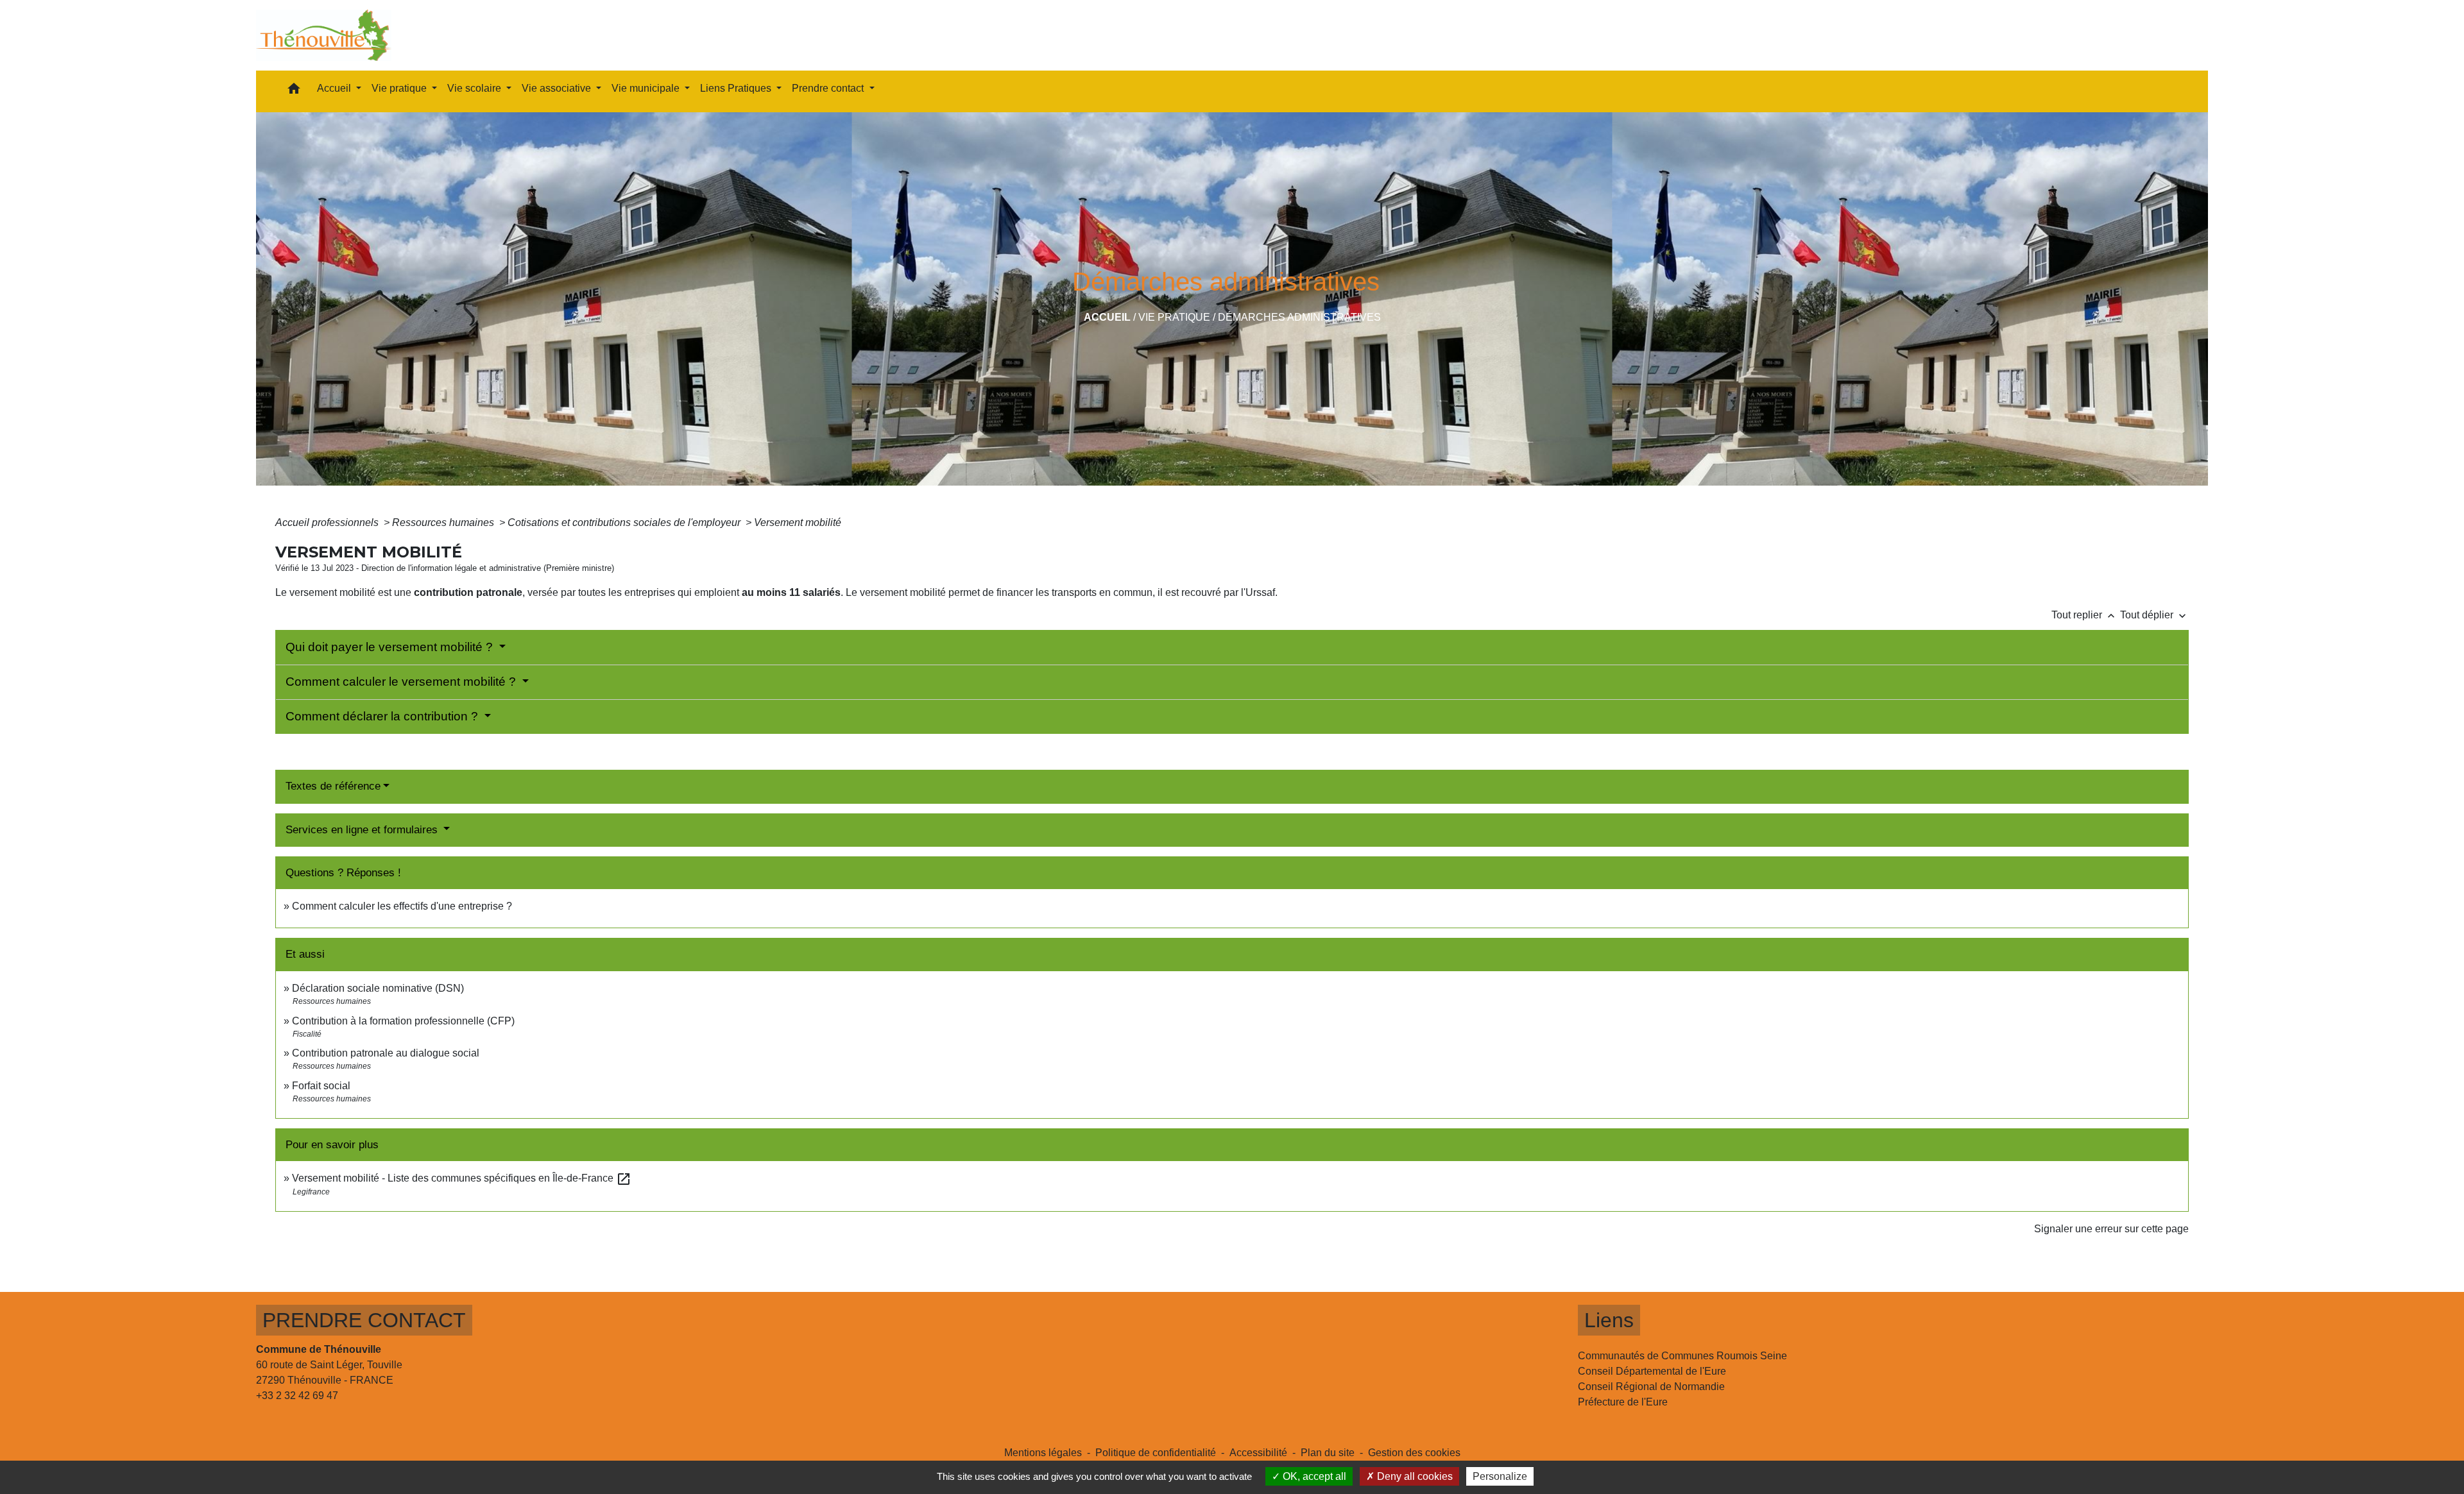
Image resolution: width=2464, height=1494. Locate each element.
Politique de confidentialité (1156, 1453)
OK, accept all (1313, 1476)
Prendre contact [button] (829, 88)
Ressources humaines (444, 522)
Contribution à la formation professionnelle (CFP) (403, 1021)
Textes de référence (333, 786)
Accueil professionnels (328, 522)
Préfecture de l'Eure (1623, 1402)
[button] (294, 91)
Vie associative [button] (558, 88)
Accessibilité (1258, 1453)
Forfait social (321, 1086)
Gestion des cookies (1414, 1453)
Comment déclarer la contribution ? (383, 716)
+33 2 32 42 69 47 (297, 1396)
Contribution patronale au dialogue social (386, 1053)
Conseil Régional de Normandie (1651, 1387)
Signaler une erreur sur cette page (2111, 1229)
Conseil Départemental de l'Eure (1652, 1371)
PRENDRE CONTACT (364, 1320)
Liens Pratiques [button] (737, 88)
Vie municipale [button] (647, 88)
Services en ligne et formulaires (363, 830)
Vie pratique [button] (400, 88)
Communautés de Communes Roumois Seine (1682, 1356)
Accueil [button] (335, 88)
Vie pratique (1174, 317)
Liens (1609, 1320)
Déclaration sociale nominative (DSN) (378, 988)
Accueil (1107, 317)
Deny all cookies (1414, 1476)
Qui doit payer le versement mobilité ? (391, 647)
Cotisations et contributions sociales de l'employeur (625, 522)
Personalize (1500, 1476)
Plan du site (1328, 1453)
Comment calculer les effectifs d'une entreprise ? (402, 906)
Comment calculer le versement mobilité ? (402, 682)
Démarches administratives (1299, 317)
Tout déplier (2154, 615)
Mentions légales (1043, 1453)
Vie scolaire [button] (475, 88)
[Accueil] (324, 35)
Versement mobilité (798, 522)
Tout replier (2084, 615)
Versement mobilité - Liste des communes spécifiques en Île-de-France (462, 1178)
